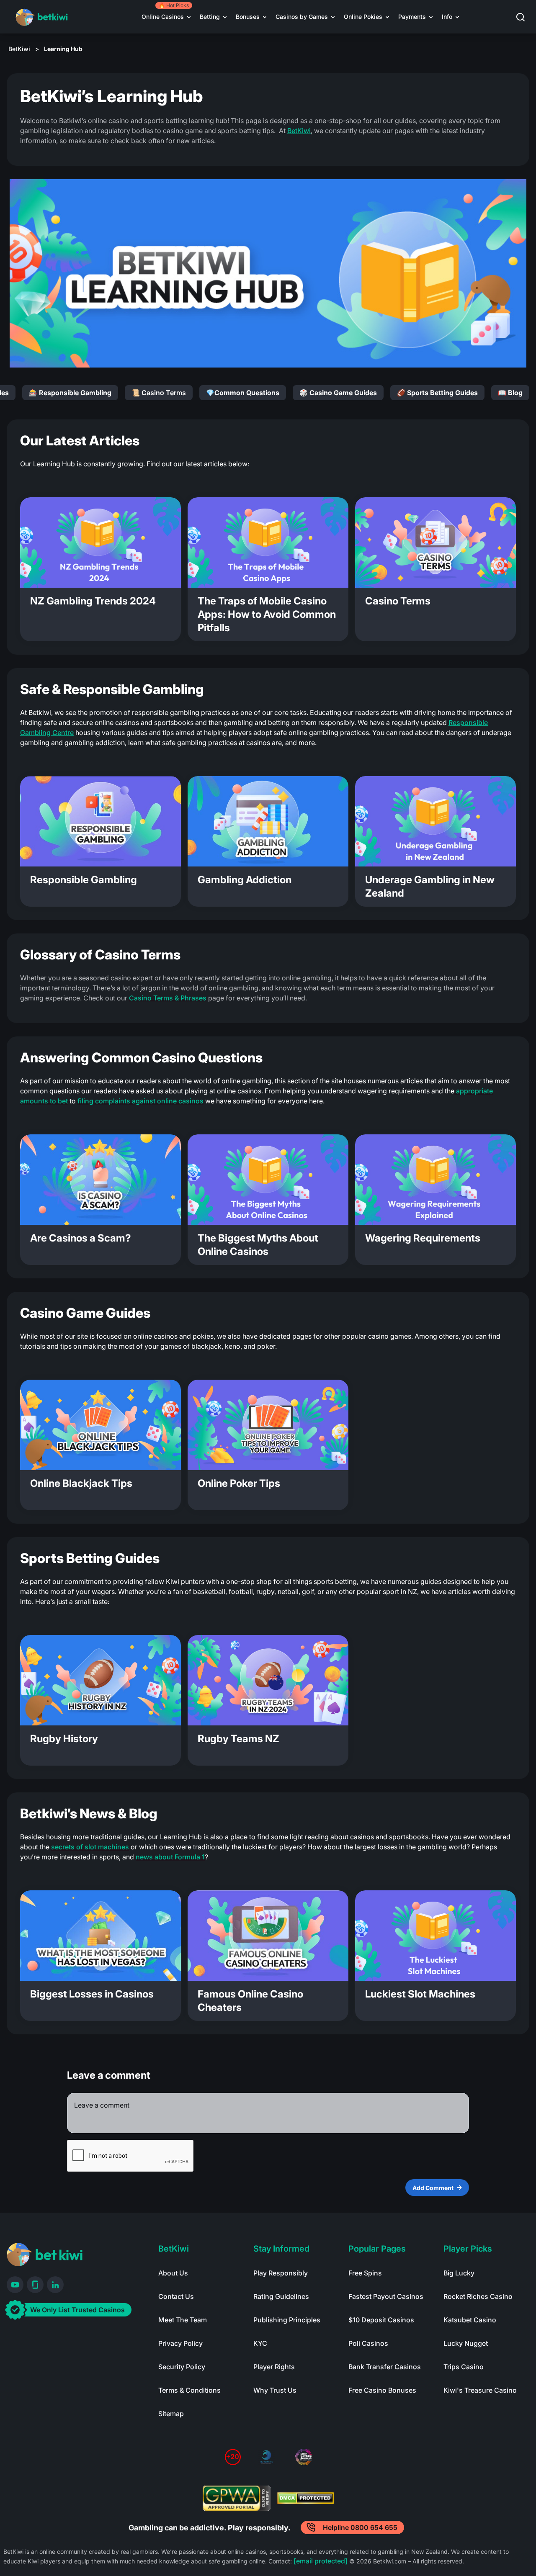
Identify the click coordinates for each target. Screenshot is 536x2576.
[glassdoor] (35, 2285)
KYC (260, 2343)
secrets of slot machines (90, 1847)
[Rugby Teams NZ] (268, 1680)
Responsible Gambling (84, 880)
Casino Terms (398, 601)
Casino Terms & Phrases (168, 998)
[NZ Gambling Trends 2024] (100, 542)
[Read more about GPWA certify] (237, 2498)
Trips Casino (464, 2367)
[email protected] (321, 2561)
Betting (210, 17)
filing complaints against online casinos (140, 1101)
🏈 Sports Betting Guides (437, 393)
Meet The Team (183, 2320)
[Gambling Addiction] (268, 821)
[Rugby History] (100, 1680)
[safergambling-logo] (303, 2457)
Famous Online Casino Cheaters (250, 2001)
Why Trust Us (275, 2390)
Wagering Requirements (423, 1238)
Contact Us (176, 2296)
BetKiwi (19, 49)
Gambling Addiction (245, 880)
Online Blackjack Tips (81, 1483)
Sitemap (171, 2414)
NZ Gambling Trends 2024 (93, 601)
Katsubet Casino (470, 2320)
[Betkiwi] (45, 2255)
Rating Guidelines (281, 2296)
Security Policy (182, 2367)
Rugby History (64, 1739)
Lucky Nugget (466, 2343)
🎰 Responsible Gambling (70, 393)
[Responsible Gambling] (100, 821)
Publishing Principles (287, 2320)
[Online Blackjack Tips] (100, 1425)
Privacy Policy (180, 2343)
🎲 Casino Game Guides (338, 393)
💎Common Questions (243, 393)
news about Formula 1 (170, 1857)
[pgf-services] (266, 2457)
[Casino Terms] (435, 542)
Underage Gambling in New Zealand (430, 886)
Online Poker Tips (239, 1483)
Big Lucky (459, 2273)
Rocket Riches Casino (478, 2296)
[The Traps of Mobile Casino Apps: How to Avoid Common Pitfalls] (268, 542)
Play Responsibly (281, 2273)
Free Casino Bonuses (382, 2390)
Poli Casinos (368, 2343)
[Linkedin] (55, 2285)
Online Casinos (163, 17)
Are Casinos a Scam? (81, 1238)
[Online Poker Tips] (268, 1425)
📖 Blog (510, 393)
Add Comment (433, 2188)
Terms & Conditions (189, 2390)
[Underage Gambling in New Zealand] (435, 821)
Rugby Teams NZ (238, 1739)
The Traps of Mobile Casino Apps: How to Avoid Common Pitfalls (267, 614)
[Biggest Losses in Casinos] (100, 1936)
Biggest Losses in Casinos (92, 1994)
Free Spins (365, 2273)
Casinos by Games (302, 17)
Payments (412, 17)
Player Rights (274, 2367)
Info (447, 17)
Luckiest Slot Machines (420, 1994)
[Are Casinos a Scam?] (100, 1180)
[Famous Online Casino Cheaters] (268, 1936)
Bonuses (248, 17)
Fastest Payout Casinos (386, 2296)
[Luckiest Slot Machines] (435, 1936)
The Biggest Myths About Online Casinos (258, 1245)
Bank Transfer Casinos (385, 2367)
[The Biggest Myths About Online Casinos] (268, 1180)
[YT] (15, 2285)
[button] (526, 17)
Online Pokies (363, 17)
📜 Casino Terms (159, 393)
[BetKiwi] (43, 17)
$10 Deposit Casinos (381, 2320)
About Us (173, 2273)
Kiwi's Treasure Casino (480, 2390)
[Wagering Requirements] (435, 1180)
